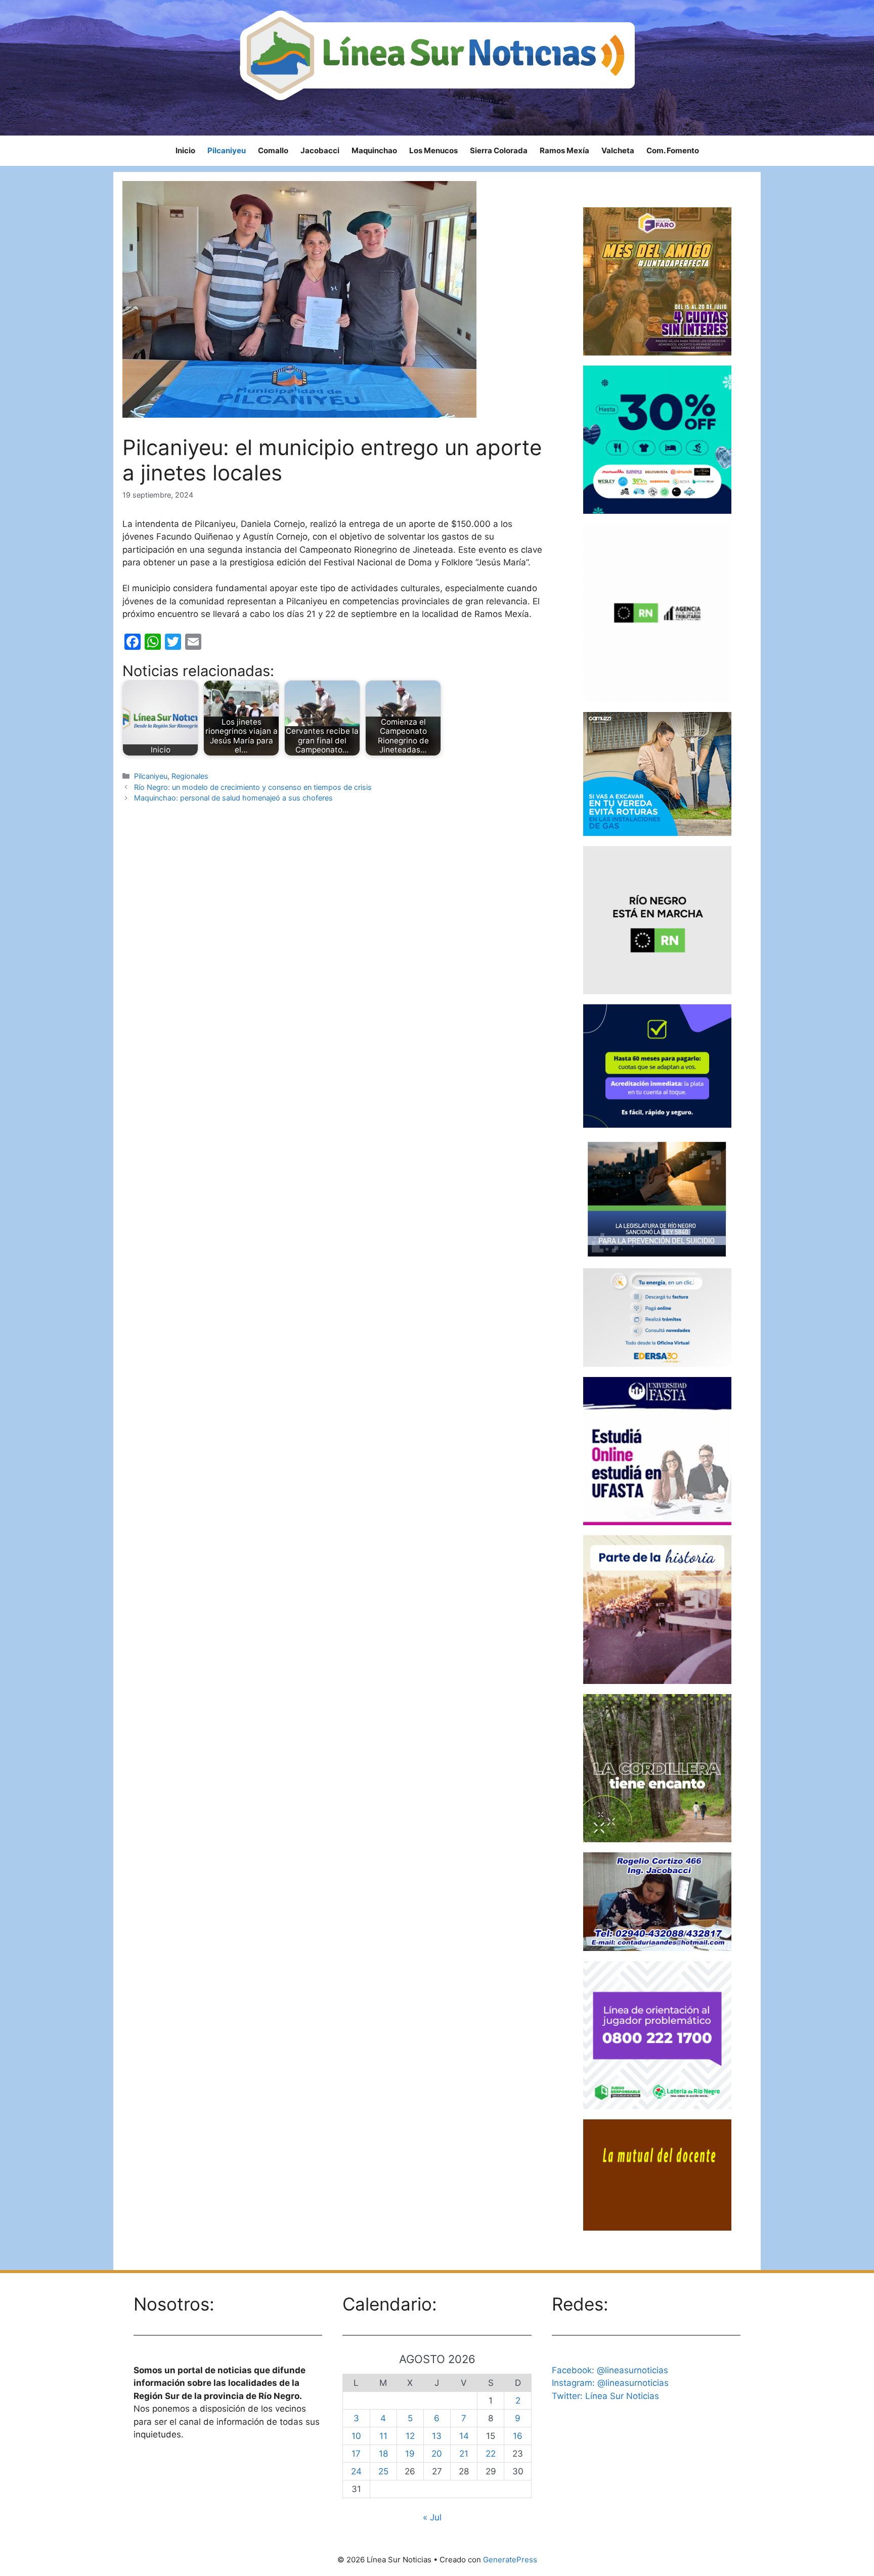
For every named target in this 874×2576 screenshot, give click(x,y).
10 (356, 2436)
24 (356, 2471)
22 (491, 2454)
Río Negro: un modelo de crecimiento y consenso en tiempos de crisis (253, 787)
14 (464, 2436)
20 (437, 2454)
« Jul (432, 2517)
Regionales (190, 776)
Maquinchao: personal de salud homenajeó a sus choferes (233, 798)
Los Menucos (433, 150)
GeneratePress (510, 2560)
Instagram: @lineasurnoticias (610, 2383)
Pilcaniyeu (227, 150)
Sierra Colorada (499, 150)
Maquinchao (374, 150)
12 (410, 2436)
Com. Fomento (673, 150)
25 (383, 2471)
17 (356, 2454)
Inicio (185, 150)
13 (437, 2436)
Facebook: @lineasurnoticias (610, 2370)
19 (410, 2454)
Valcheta (618, 150)
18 (383, 2454)
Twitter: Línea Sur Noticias (605, 2396)
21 (464, 2454)
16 (518, 2436)
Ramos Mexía (564, 150)
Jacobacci (320, 150)
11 (383, 2436)
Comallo (273, 150)
